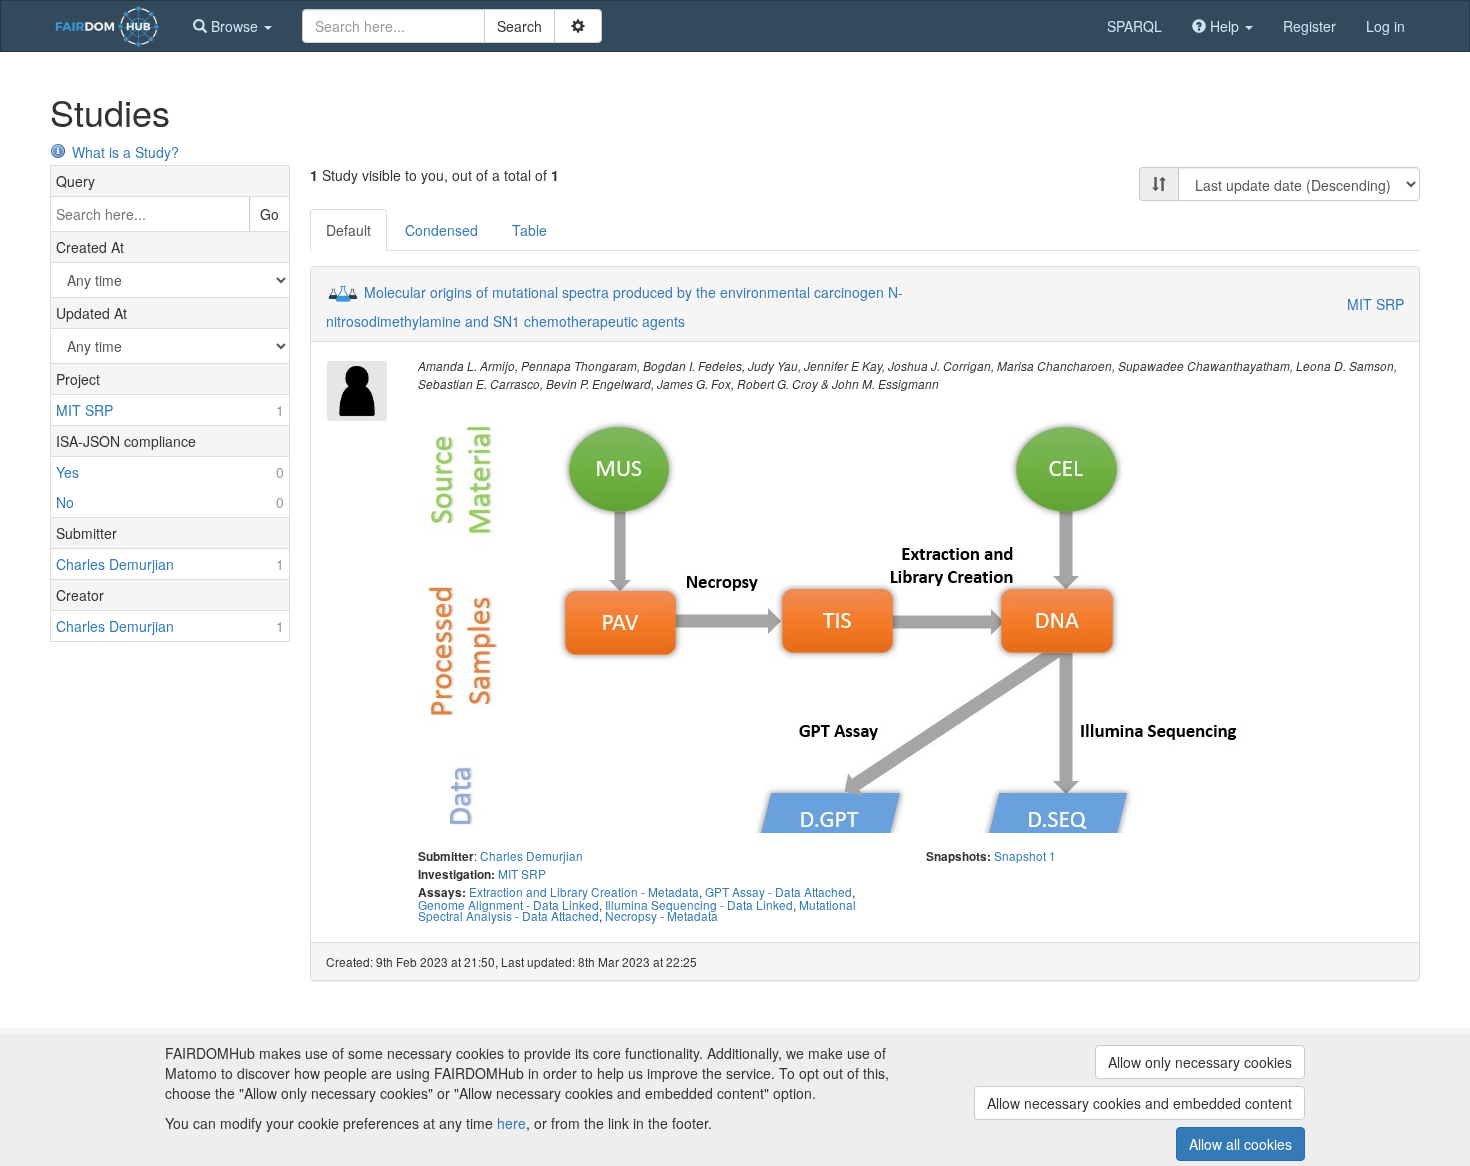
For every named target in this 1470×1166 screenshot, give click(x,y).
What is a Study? (125, 152)
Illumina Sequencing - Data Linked (699, 904)
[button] (232, 26)
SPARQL (1134, 26)
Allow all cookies (1240, 1144)
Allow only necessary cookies (1200, 1062)
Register (1309, 26)
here (511, 1123)
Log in (1385, 26)
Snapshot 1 (1025, 855)
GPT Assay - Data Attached (778, 891)
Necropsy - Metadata (661, 915)
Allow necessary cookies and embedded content (1139, 1103)
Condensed (441, 230)
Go (269, 214)
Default (348, 230)
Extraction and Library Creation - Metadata (584, 891)
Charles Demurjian (531, 855)
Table (529, 230)
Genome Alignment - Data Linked (508, 904)
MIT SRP (1375, 304)
